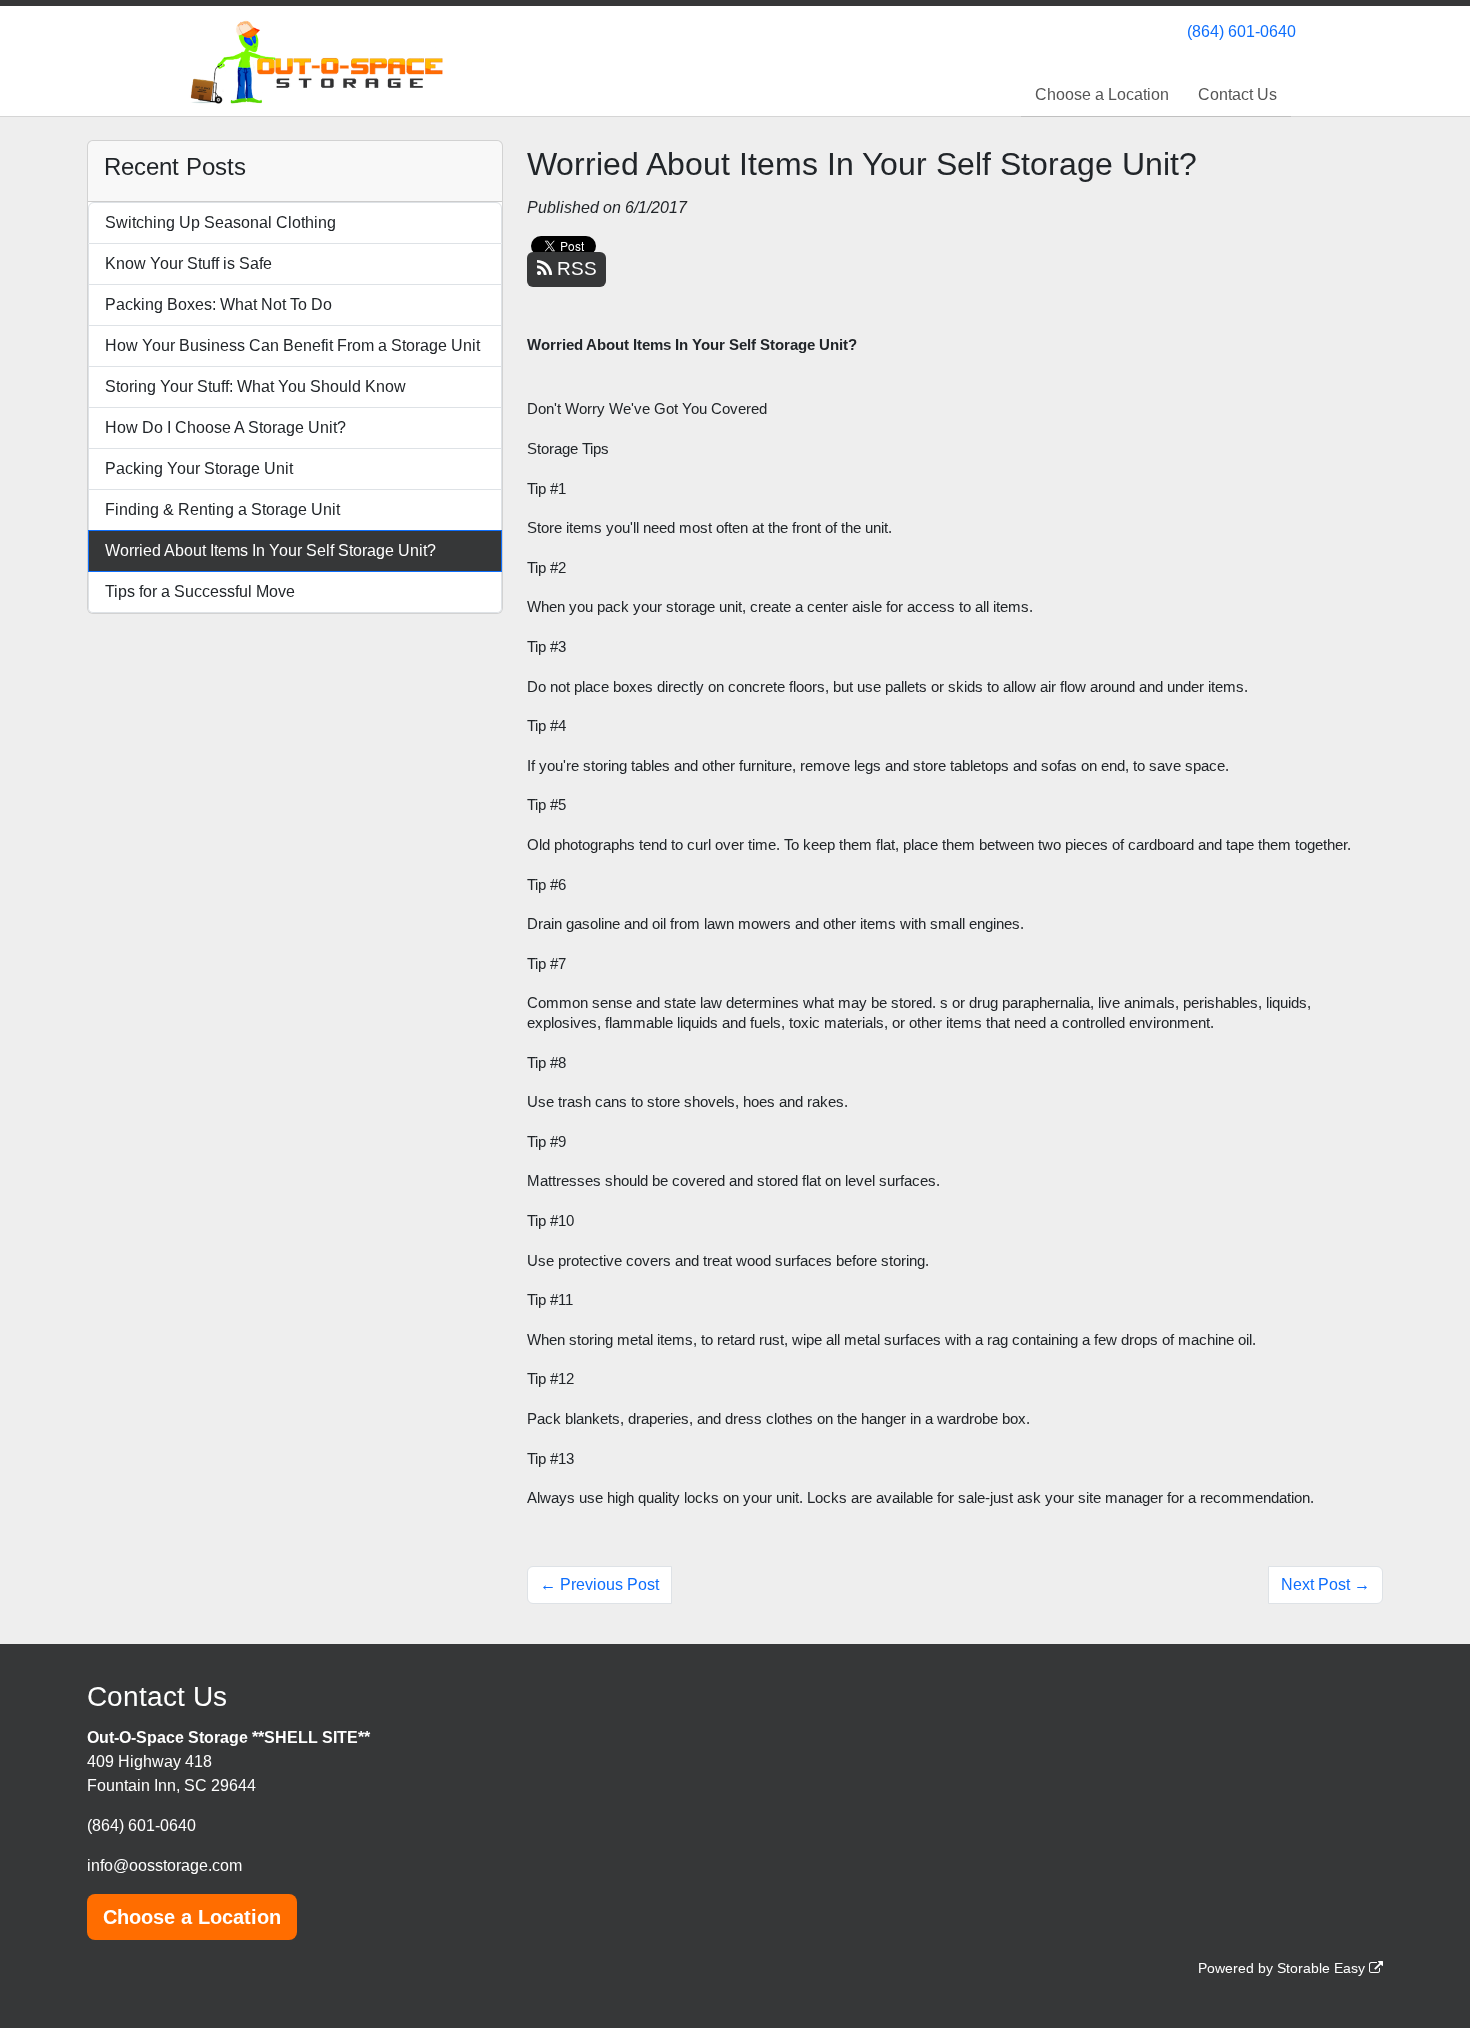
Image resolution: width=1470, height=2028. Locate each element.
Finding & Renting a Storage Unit (222, 509)
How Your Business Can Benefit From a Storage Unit (292, 345)
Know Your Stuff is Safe (188, 263)
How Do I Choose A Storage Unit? (225, 427)
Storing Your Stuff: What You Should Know (255, 386)
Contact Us (1237, 94)
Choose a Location (1102, 94)
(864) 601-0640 (1241, 31)
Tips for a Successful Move (200, 591)
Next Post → (1325, 1584)
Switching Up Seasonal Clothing (220, 222)
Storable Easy (1323, 1968)
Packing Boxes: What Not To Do (218, 304)
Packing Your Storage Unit (199, 468)
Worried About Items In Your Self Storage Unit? (270, 550)
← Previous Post (599, 1584)
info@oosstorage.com (164, 1865)
